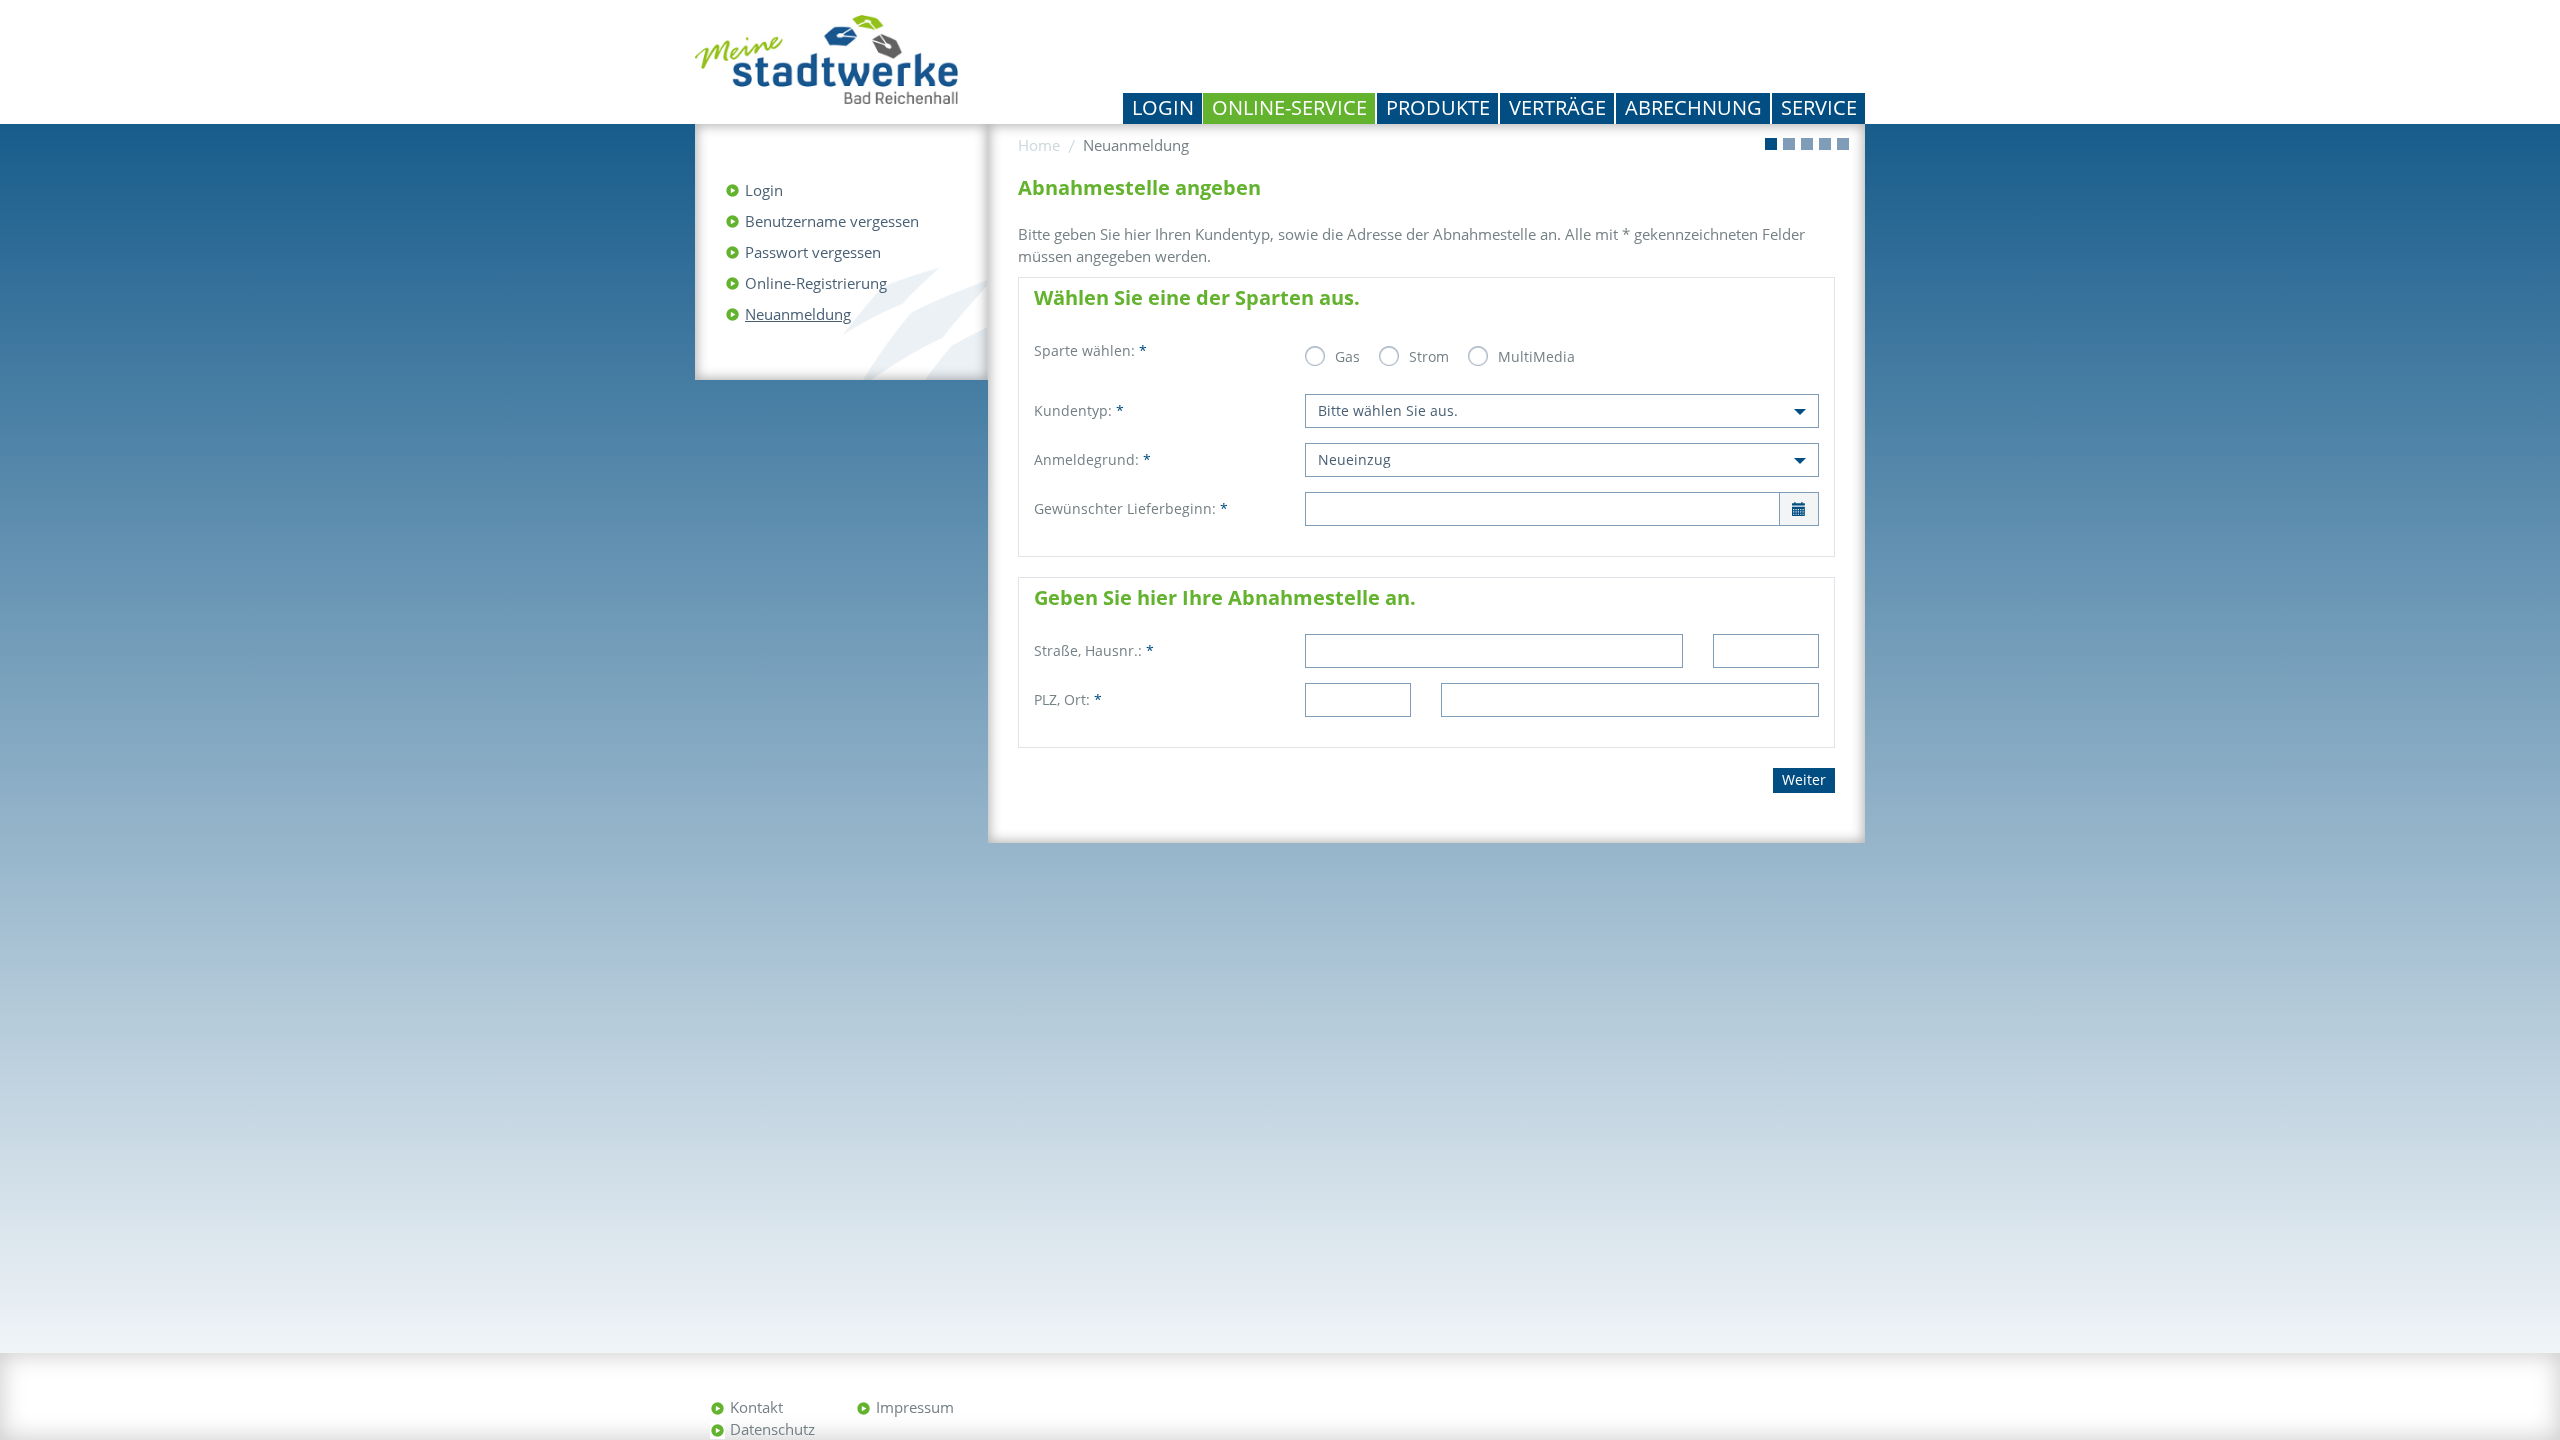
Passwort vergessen (813, 252)
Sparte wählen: (1090, 350)
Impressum (915, 1407)
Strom (1429, 356)
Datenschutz (772, 1429)
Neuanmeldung (798, 314)
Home (1039, 145)
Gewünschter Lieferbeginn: (1131, 508)
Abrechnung (1693, 107)
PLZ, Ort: (1068, 699)
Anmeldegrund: (1092, 459)
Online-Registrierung (816, 283)
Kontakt (756, 1407)
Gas (1347, 356)
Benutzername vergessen (832, 221)
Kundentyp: (1079, 410)
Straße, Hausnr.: (1094, 650)
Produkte (1438, 107)
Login (1163, 107)
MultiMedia (1536, 356)
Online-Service (1289, 107)
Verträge (1557, 107)
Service (1819, 107)
